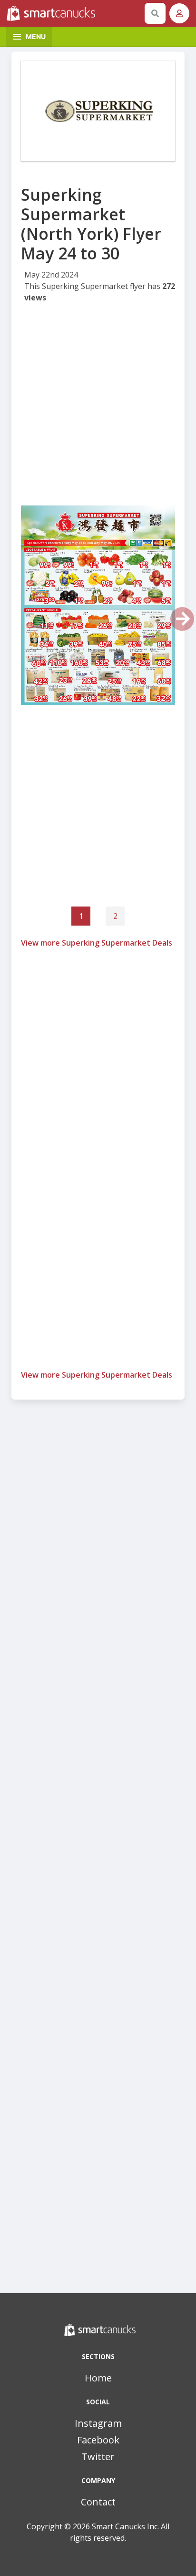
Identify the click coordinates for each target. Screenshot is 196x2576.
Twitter (98, 2457)
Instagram (98, 2423)
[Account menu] (179, 13)
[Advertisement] (98, 407)
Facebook (98, 2440)
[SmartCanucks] (74, 13)
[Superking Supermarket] (98, 111)
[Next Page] (182, 619)
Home (98, 2378)
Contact (98, 2502)
